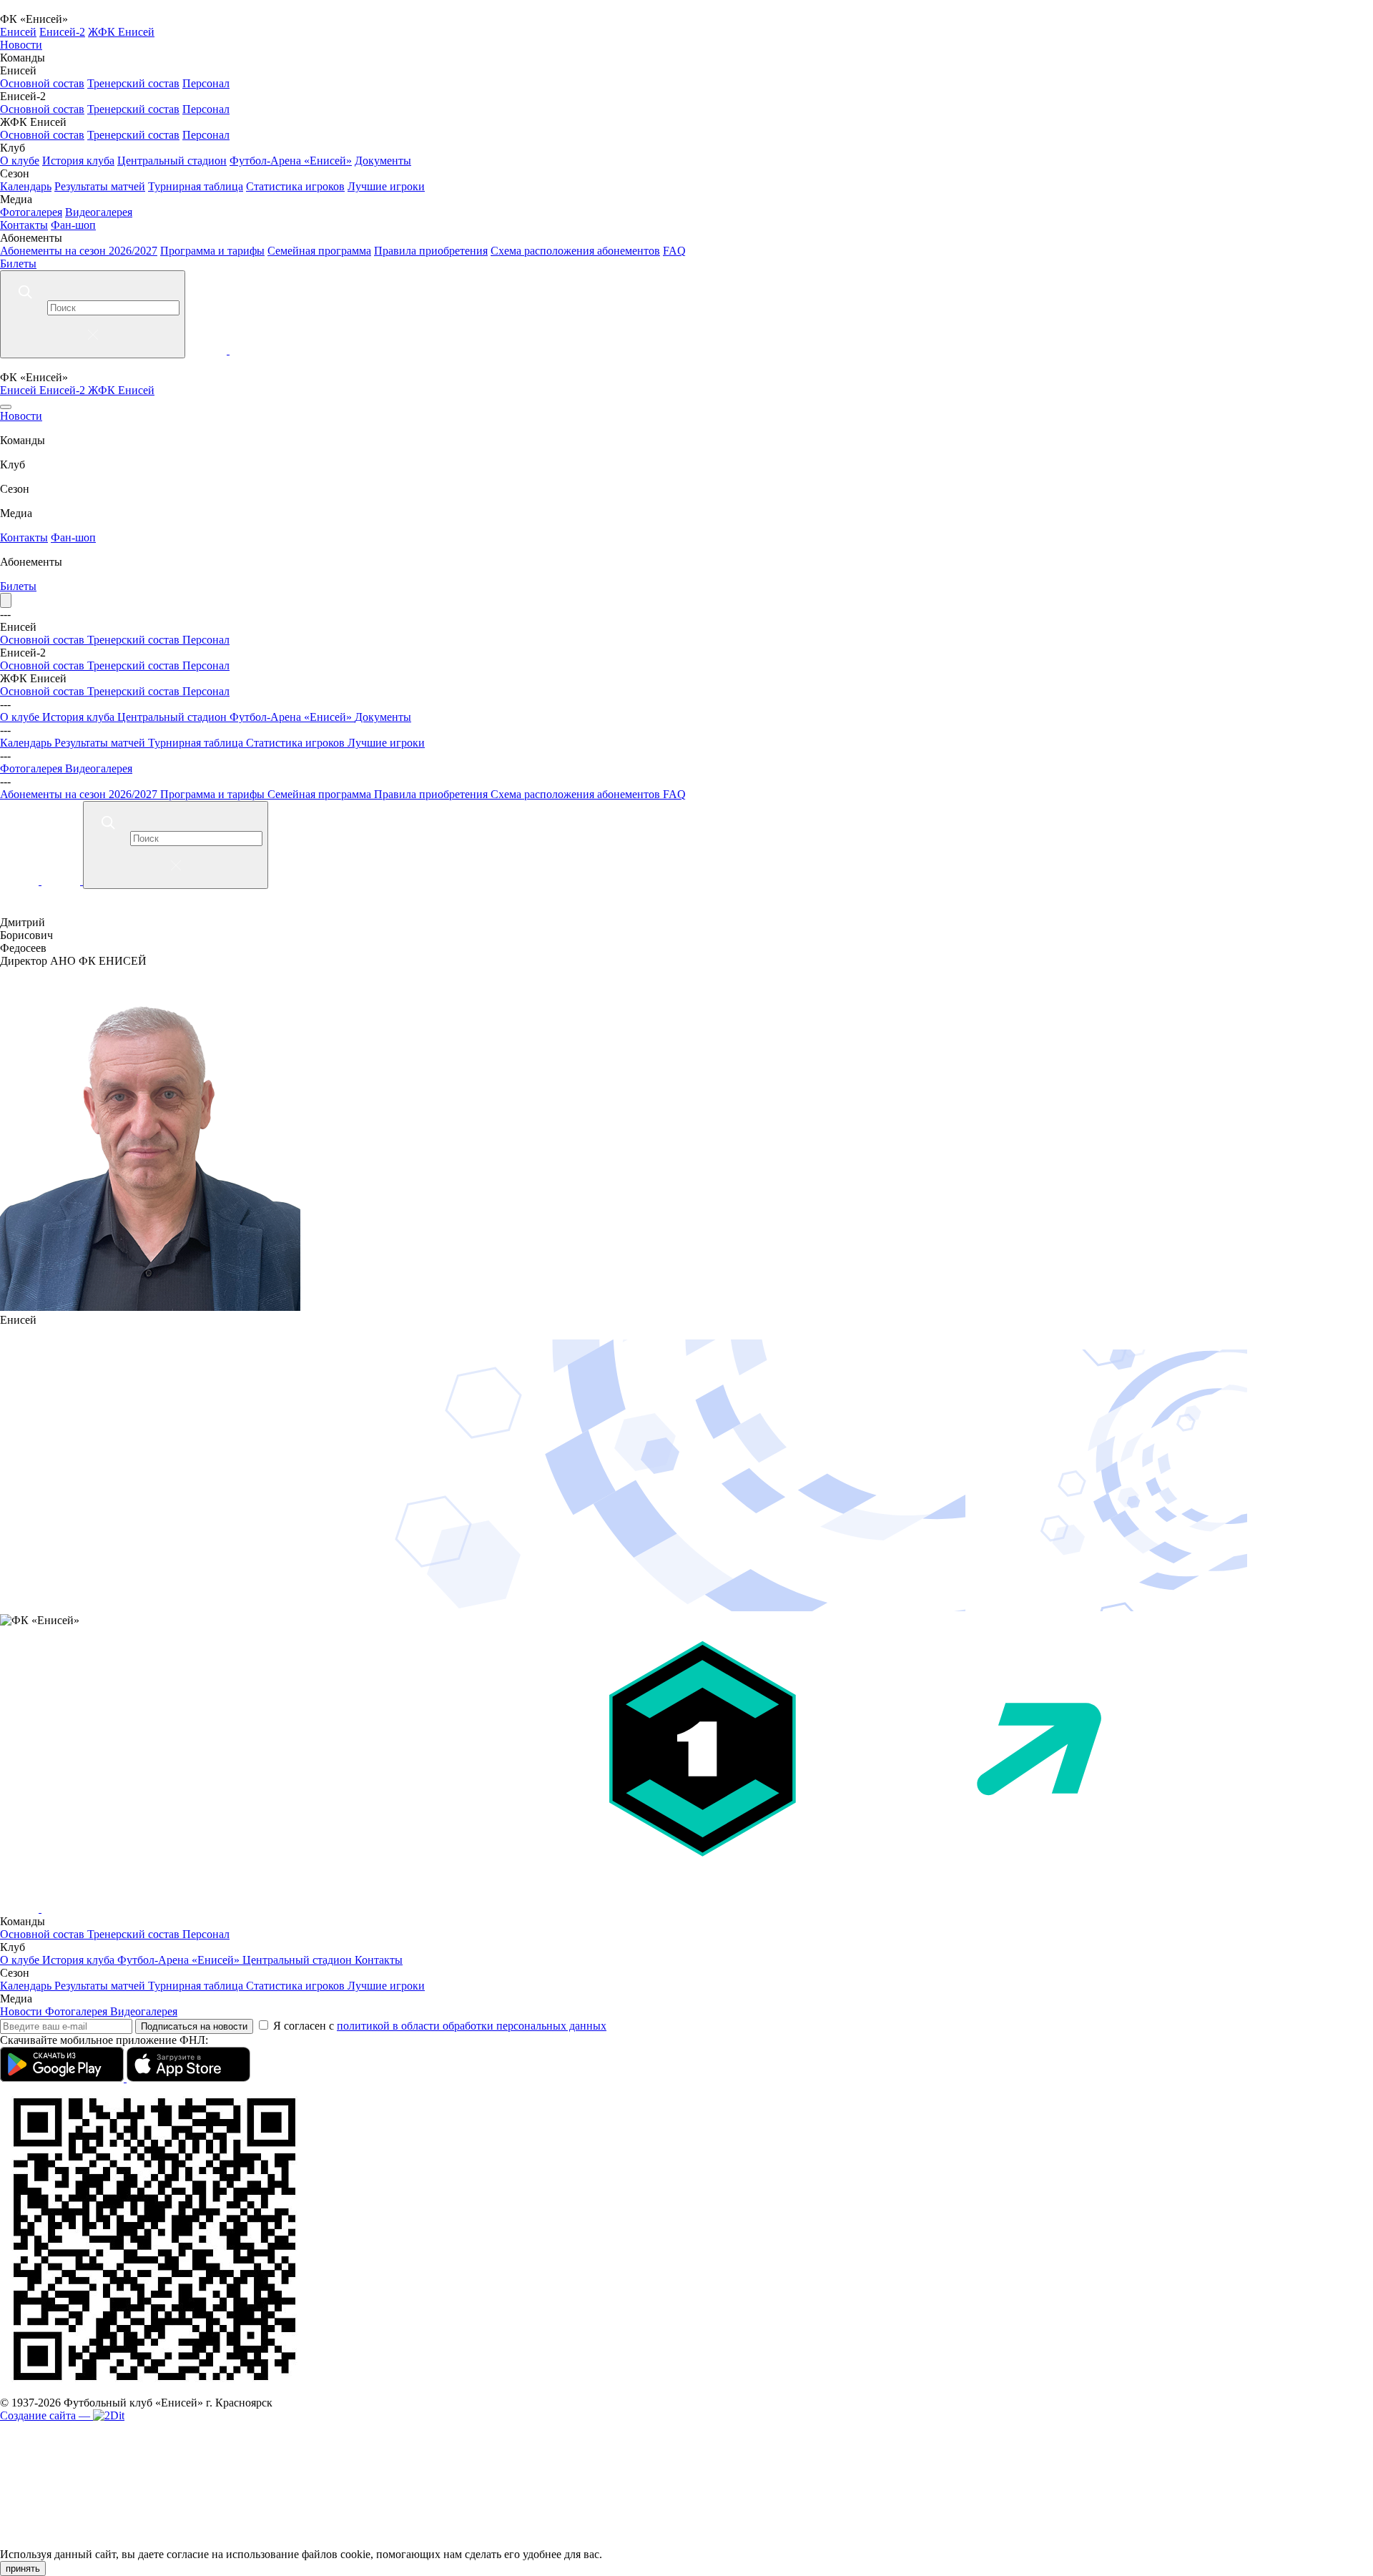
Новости (21, 45)
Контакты (24, 225)
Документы (383, 161)
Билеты (18, 264)
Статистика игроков (295, 186)
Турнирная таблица (196, 186)
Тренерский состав (133, 83)
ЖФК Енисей (121, 32)
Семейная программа (319, 251)
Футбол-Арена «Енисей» (291, 161)
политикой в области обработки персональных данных (472, 2026)
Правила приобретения (431, 251)
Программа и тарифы (212, 251)
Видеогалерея (99, 212)
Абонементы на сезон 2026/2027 (79, 251)
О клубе (20, 161)
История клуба (78, 161)
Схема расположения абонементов (575, 251)
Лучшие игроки (386, 186)
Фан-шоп (73, 225)
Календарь (26, 186)
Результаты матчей (100, 186)
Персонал (206, 83)
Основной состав (42, 83)
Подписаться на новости (194, 2026)
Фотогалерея (31, 212)
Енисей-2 (62, 32)
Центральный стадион (172, 161)
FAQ (674, 251)
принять (23, 2568)
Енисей (18, 32)
